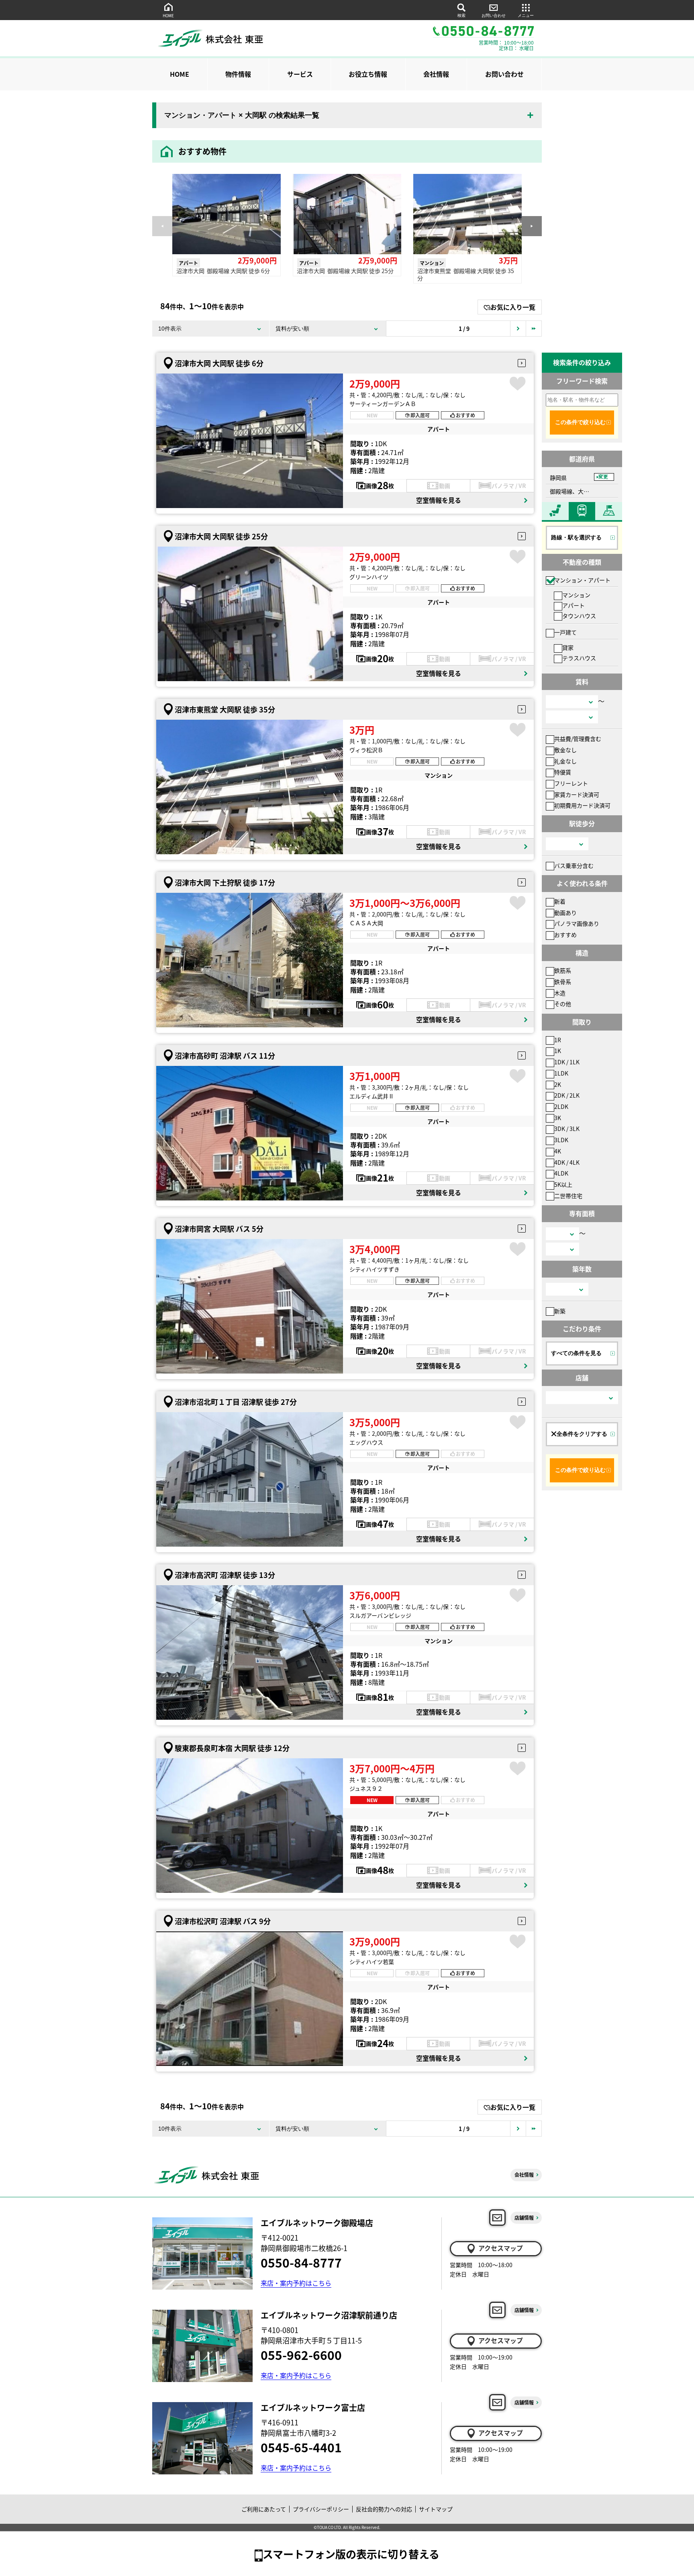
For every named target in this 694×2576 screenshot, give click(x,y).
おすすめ (565, 935)
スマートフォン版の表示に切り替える (351, 2554)
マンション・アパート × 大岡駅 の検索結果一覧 (242, 115)
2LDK (561, 1106)
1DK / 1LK (567, 1062)
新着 (560, 901)
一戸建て (565, 632)
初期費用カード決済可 (582, 805)
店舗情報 (524, 2218)
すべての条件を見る (576, 1353)
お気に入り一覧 (513, 307)
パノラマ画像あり (577, 923)
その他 (563, 1004)
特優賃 (563, 772)
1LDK (561, 1073)
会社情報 (436, 74)
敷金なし (565, 750)
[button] (532, 226)
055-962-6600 (301, 2355)
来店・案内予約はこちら (296, 2283)
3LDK (561, 1140)
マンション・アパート (582, 580)
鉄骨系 (563, 982)
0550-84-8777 (301, 2262)
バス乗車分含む (574, 865)
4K (558, 1151)
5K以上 (563, 1184)
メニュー (526, 15)
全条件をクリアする (582, 1434)
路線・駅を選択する (576, 537)
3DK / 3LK (567, 1129)
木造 (560, 993)
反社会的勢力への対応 (384, 2509)
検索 (461, 15)
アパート (574, 605)
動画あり (565, 912)
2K (558, 1084)
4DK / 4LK (567, 1162)
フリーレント (571, 783)
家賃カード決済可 (577, 794)
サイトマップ (436, 2509)
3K (558, 1118)
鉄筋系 (563, 970)
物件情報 (238, 74)
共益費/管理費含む (578, 739)
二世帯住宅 (568, 1196)
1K (558, 1051)
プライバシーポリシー (321, 2509)
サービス (300, 74)
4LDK (561, 1173)
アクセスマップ (501, 2248)
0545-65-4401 (301, 2447)
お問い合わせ (494, 15)
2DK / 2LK (567, 1095)
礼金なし (565, 761)
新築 (560, 1311)
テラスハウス (579, 658)
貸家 (568, 647)
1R (558, 1040)
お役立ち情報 (368, 74)
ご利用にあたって (264, 2509)
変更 (603, 477)
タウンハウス (579, 616)
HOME (168, 15)
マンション (576, 595)
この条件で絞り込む (580, 422)
